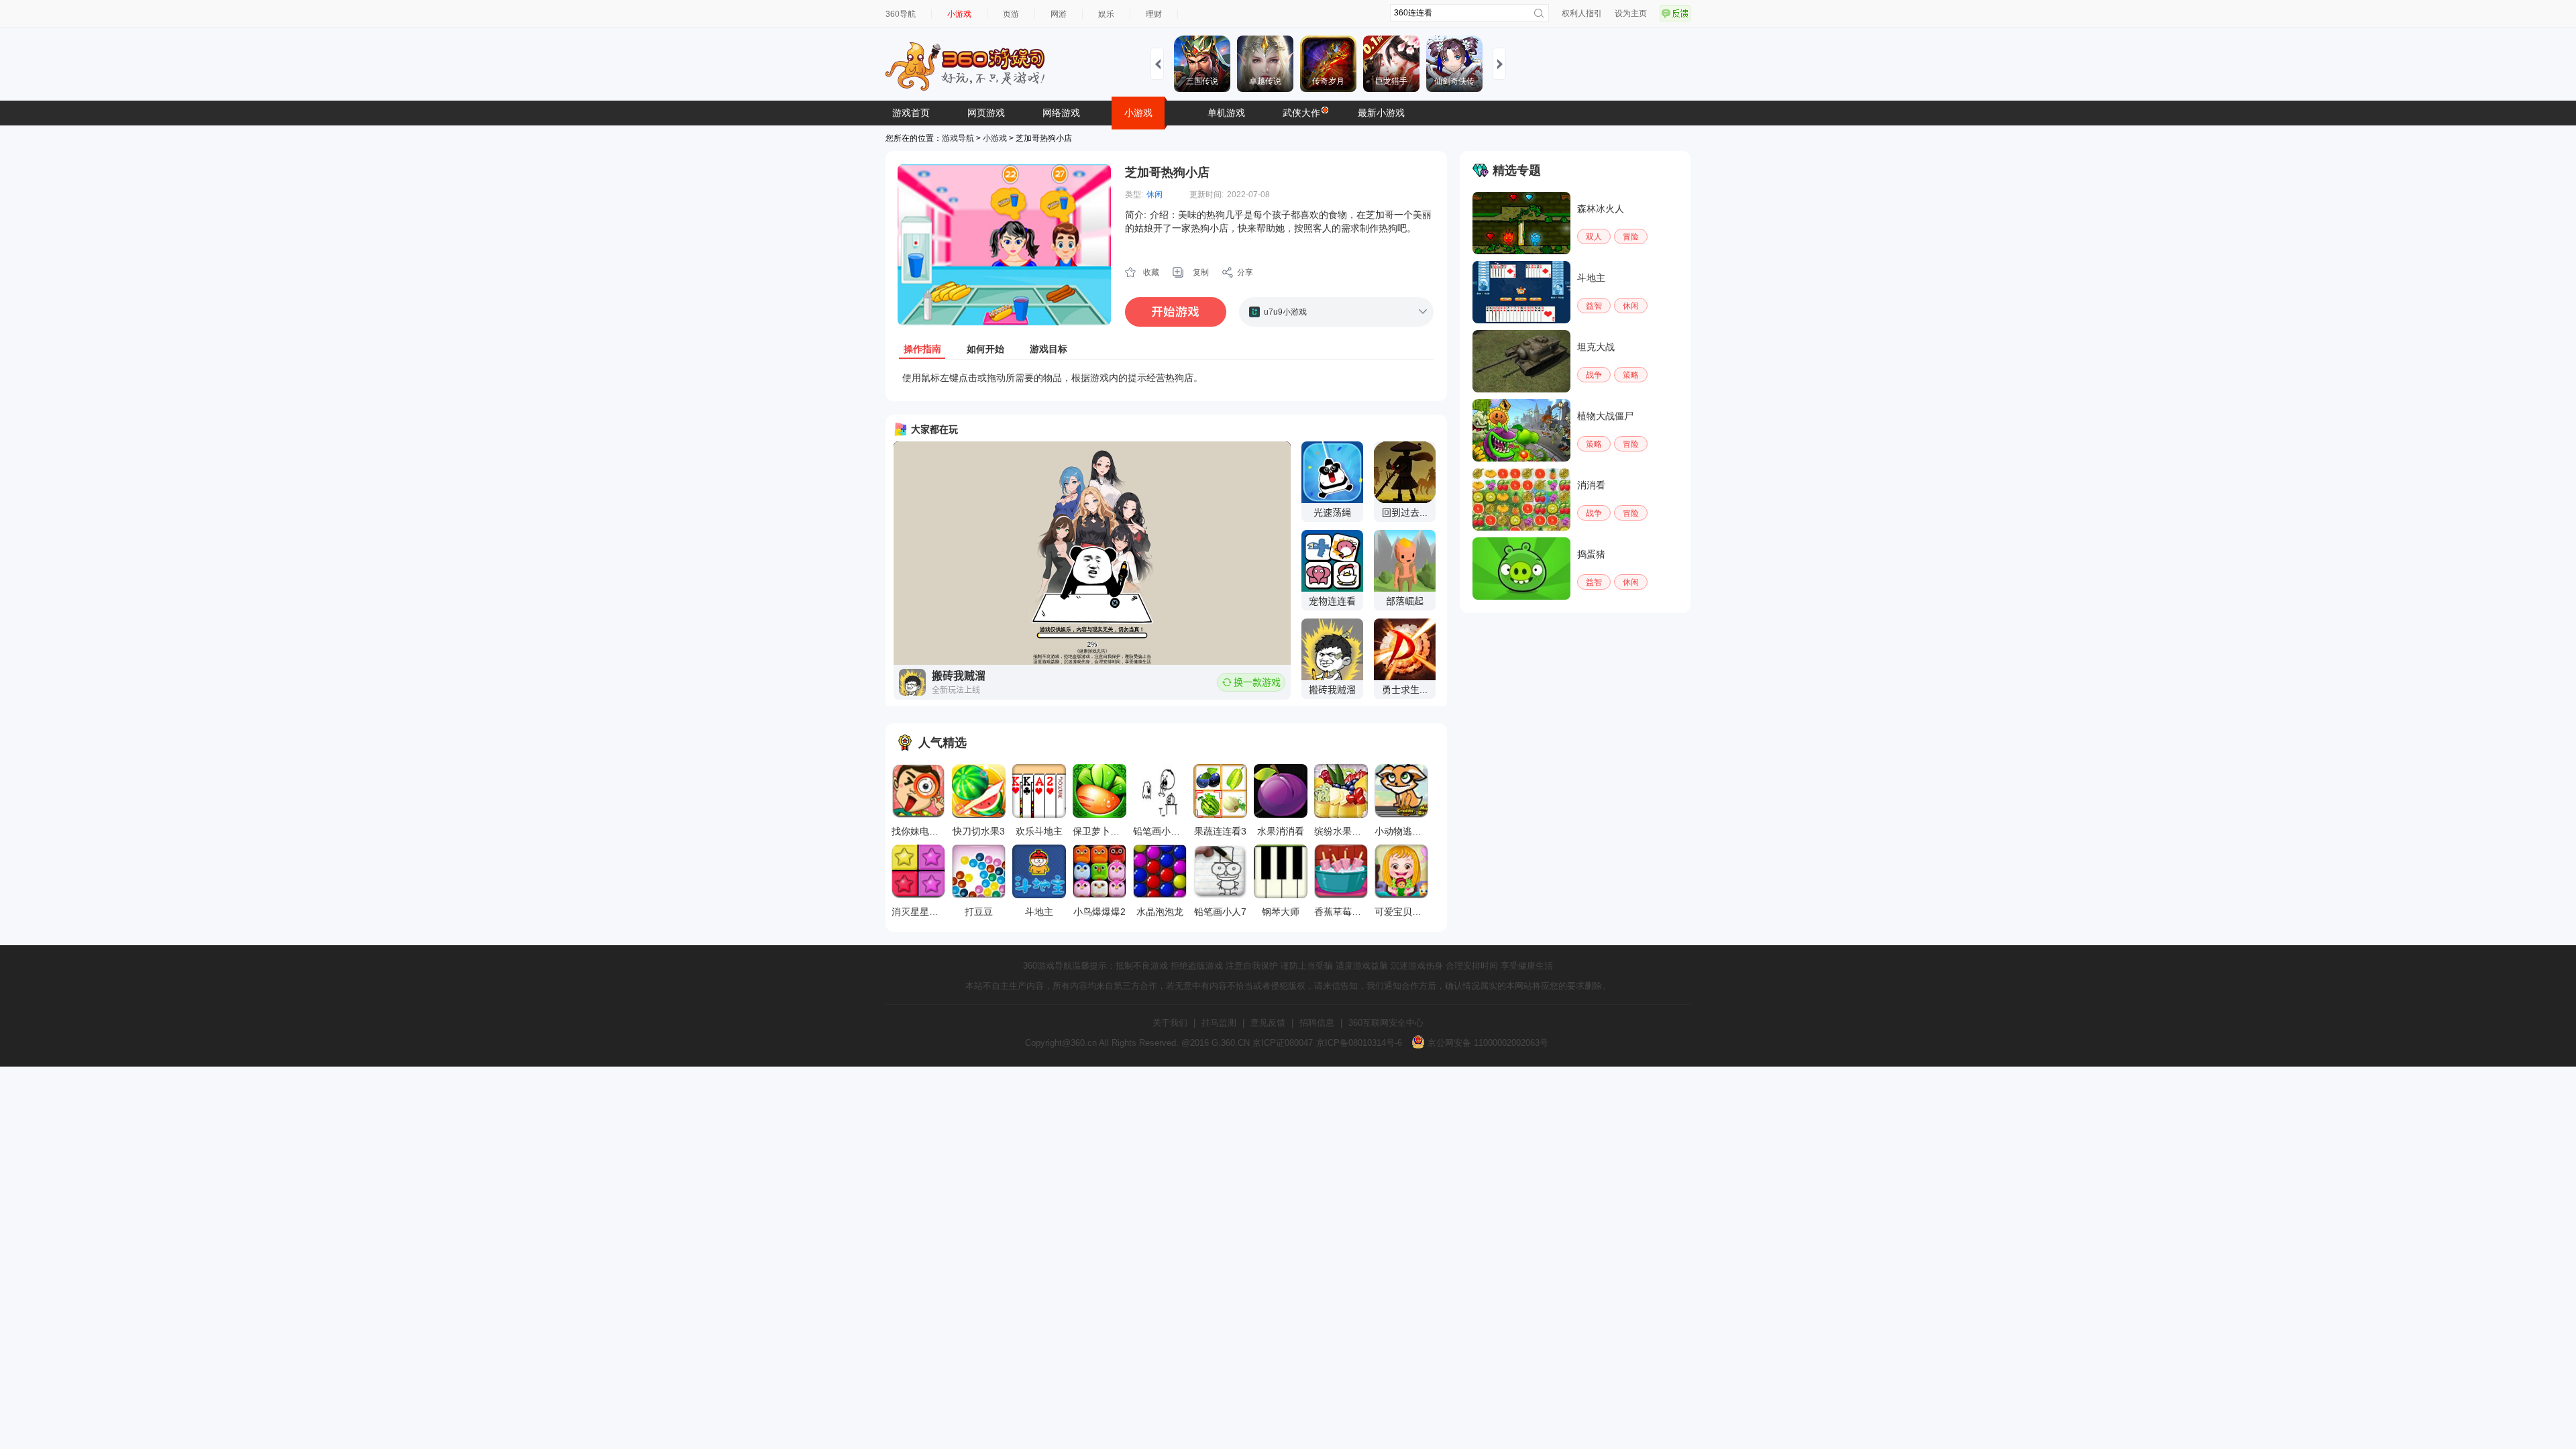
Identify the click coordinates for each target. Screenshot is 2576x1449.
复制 (1201, 272)
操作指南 (922, 349)
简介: (1136, 215)
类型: (1134, 195)
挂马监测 (1219, 1023)
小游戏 (959, 14)
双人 (1594, 237)
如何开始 (985, 349)
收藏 (1151, 272)
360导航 (901, 14)
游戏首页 (911, 113)
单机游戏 (1226, 113)
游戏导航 (958, 138)
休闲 (1155, 195)
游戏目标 (1049, 349)
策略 (1631, 375)
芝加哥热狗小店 (1167, 172)
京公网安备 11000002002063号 (1487, 1043)
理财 (1154, 14)
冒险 (1631, 237)
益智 (1594, 306)
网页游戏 (986, 113)
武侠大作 (1301, 113)
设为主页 (1631, 13)
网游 (1059, 14)
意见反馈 (1268, 1023)
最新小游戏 (1381, 113)
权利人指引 (1582, 13)
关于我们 (1170, 1023)
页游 (1011, 14)
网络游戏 (1061, 113)
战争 (1594, 375)
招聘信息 (1317, 1023)
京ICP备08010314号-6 (1359, 1043)
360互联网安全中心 (1386, 1023)
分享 (1245, 272)
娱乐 (1106, 14)
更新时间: (1206, 195)
